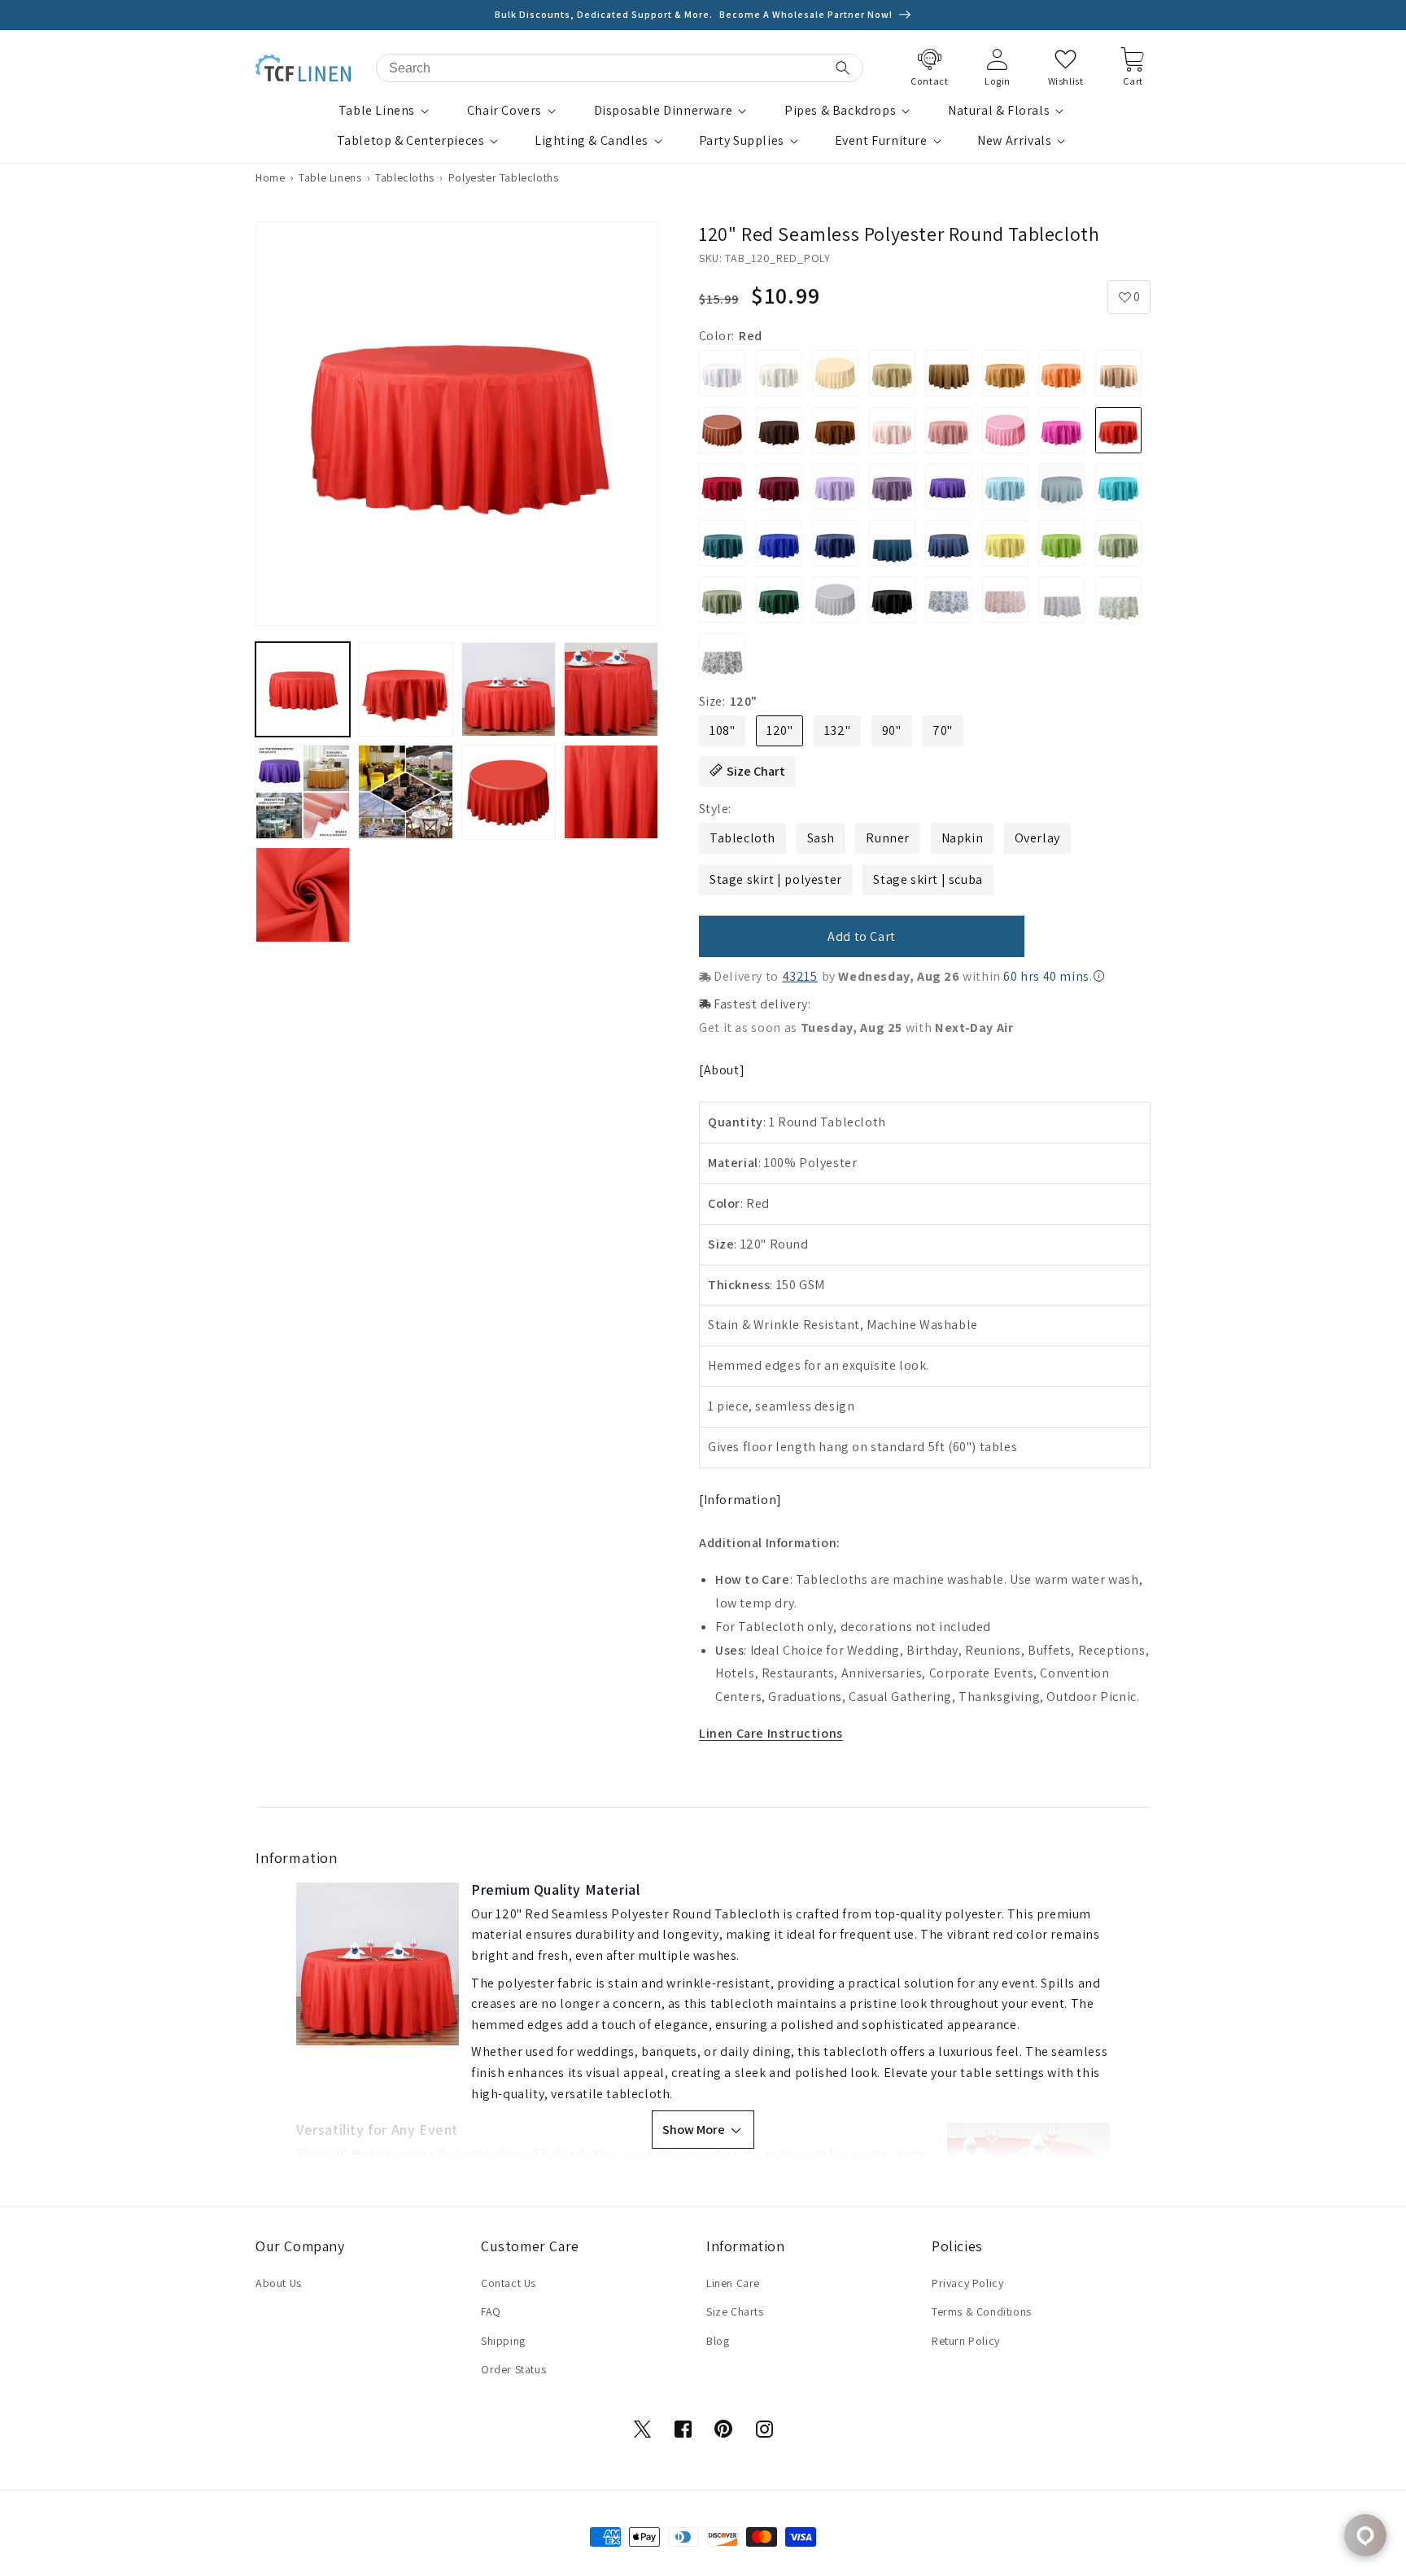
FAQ (491, 2311)
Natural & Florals (999, 111)
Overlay (1037, 838)
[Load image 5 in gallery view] (303, 792)
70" (943, 730)
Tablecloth (742, 838)
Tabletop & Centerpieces (411, 141)
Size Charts (735, 2311)
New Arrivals (1014, 141)
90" (892, 730)
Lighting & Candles (592, 141)
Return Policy (966, 2341)
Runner (888, 838)
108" (722, 730)
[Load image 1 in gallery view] (303, 689)
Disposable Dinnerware (664, 111)
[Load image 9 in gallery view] (303, 894)
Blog (718, 2341)
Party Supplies (742, 141)
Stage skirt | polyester (776, 879)
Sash (821, 838)
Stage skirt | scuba (928, 879)
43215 (800, 976)
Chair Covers (504, 111)
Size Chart (756, 771)
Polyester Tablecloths (504, 177)
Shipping (503, 2341)
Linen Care (733, 2283)
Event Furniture (881, 141)
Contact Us (509, 2283)
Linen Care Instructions (771, 1733)
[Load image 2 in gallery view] (405, 689)
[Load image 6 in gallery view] (405, 792)
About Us (279, 2283)
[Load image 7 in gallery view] (509, 792)
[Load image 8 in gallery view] (611, 792)
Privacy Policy (967, 2283)
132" (837, 730)
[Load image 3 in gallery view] (509, 689)
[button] (386, 111)
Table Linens (377, 111)
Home (270, 177)
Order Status (513, 2369)
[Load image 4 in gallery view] (611, 689)
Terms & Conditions (982, 2311)
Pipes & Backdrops (840, 111)
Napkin (963, 838)
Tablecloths (405, 177)
